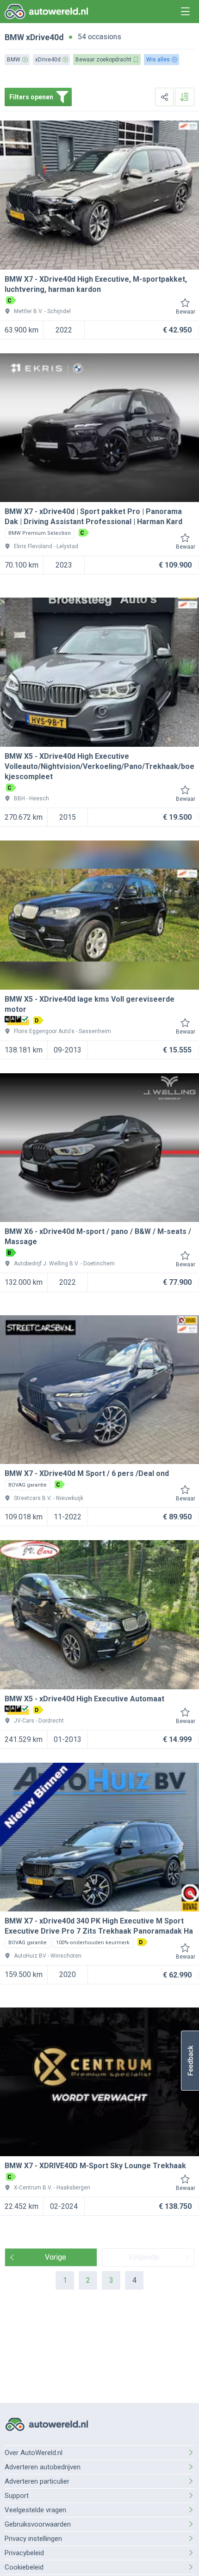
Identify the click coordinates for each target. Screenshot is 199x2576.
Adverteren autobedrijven (43, 2467)
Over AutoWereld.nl (34, 2453)
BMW (14, 37)
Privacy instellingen (33, 2539)
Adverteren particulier (37, 2481)
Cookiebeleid (24, 2567)
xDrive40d (45, 37)
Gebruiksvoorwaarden (38, 2524)
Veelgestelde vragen (35, 2510)
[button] (190, 2061)
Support (17, 2496)
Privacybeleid (24, 2553)
